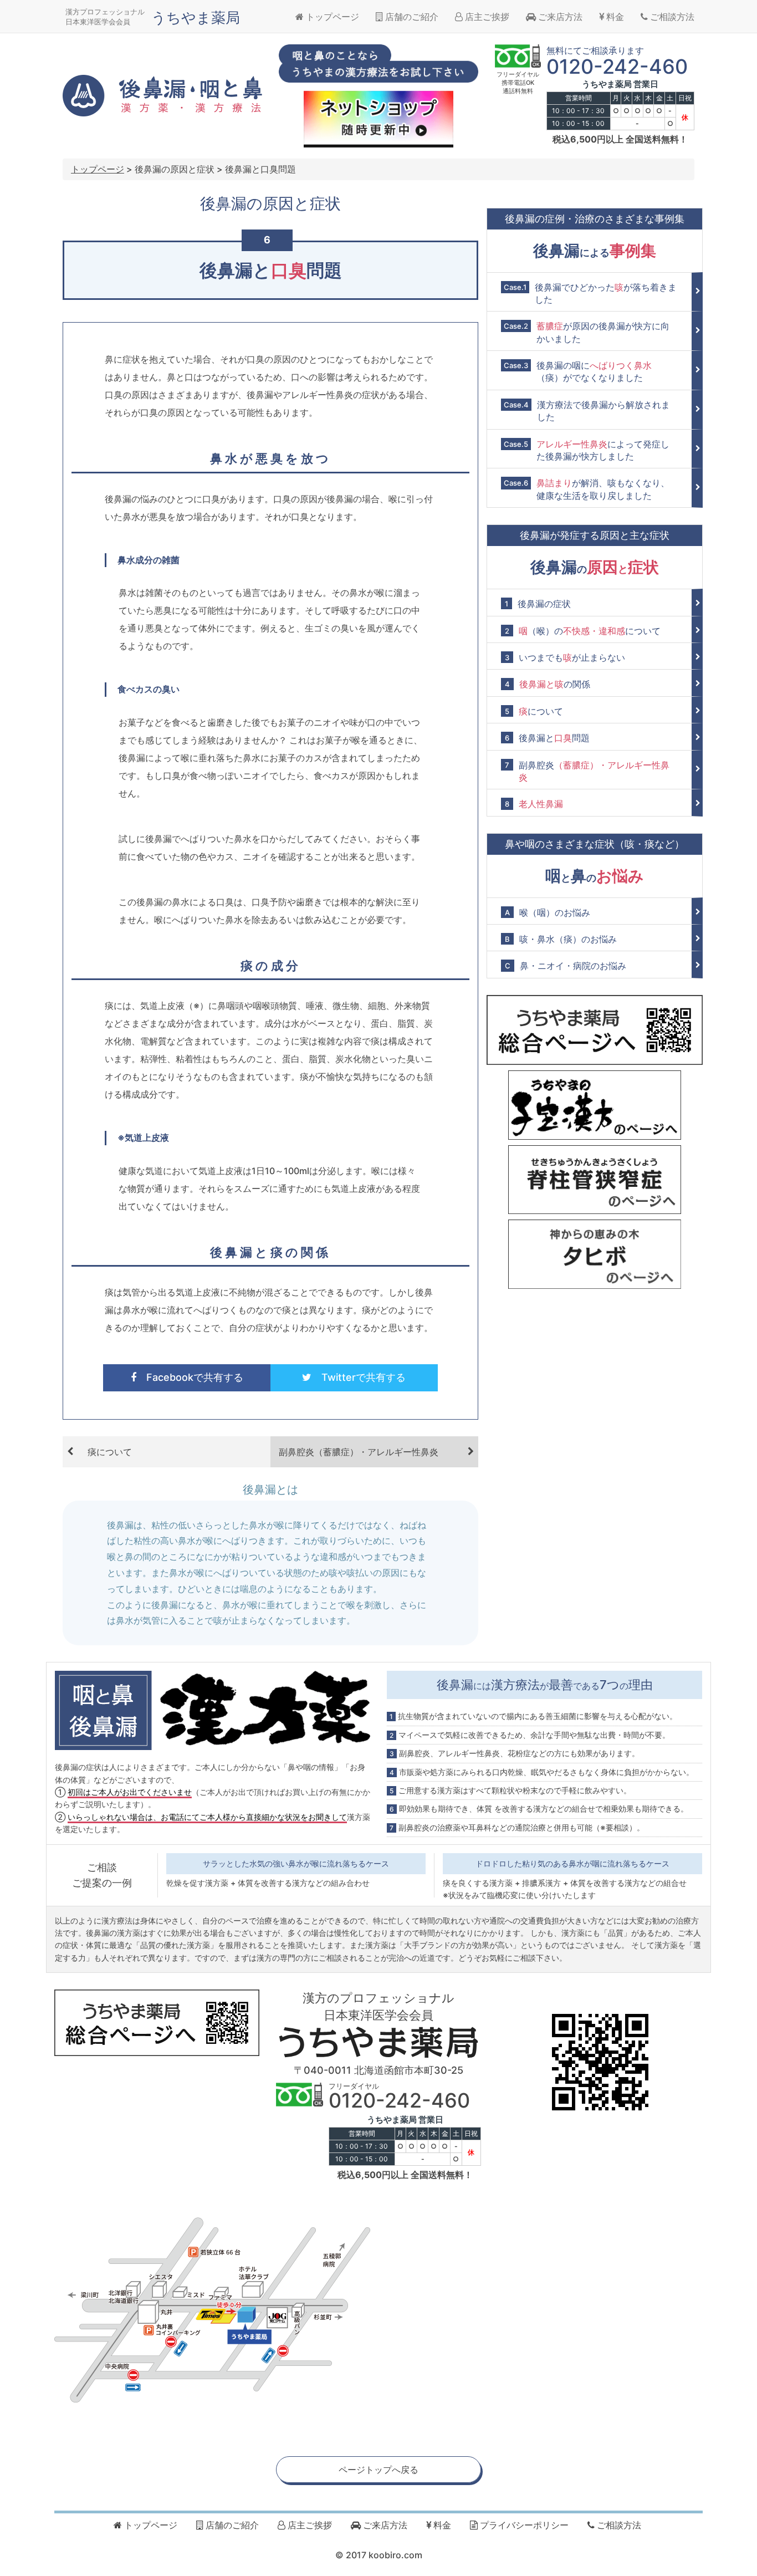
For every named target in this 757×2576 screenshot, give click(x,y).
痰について (110, 1452)
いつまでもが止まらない (565, 657)
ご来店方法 (559, 17)
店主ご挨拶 (486, 17)
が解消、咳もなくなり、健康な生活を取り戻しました (587, 489)
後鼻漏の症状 (538, 604)
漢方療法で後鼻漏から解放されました (587, 411)
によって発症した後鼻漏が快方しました (587, 450)
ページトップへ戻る (378, 2470)
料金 (614, 17)
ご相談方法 (671, 17)
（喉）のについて (583, 631)
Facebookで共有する (190, 1377)
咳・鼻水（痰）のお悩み (561, 939)
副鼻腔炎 (587, 771)
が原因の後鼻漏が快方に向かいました (587, 332)
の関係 (548, 684)
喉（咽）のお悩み (548, 912)
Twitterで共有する (359, 1377)
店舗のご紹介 (411, 17)
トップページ (331, 17)
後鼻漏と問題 (547, 738)
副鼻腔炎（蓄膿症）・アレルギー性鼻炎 (359, 1452)
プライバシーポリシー (523, 2525)
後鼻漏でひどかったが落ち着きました (590, 293)
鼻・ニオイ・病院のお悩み (566, 966)
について (534, 711)
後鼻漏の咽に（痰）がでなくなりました (578, 371)
